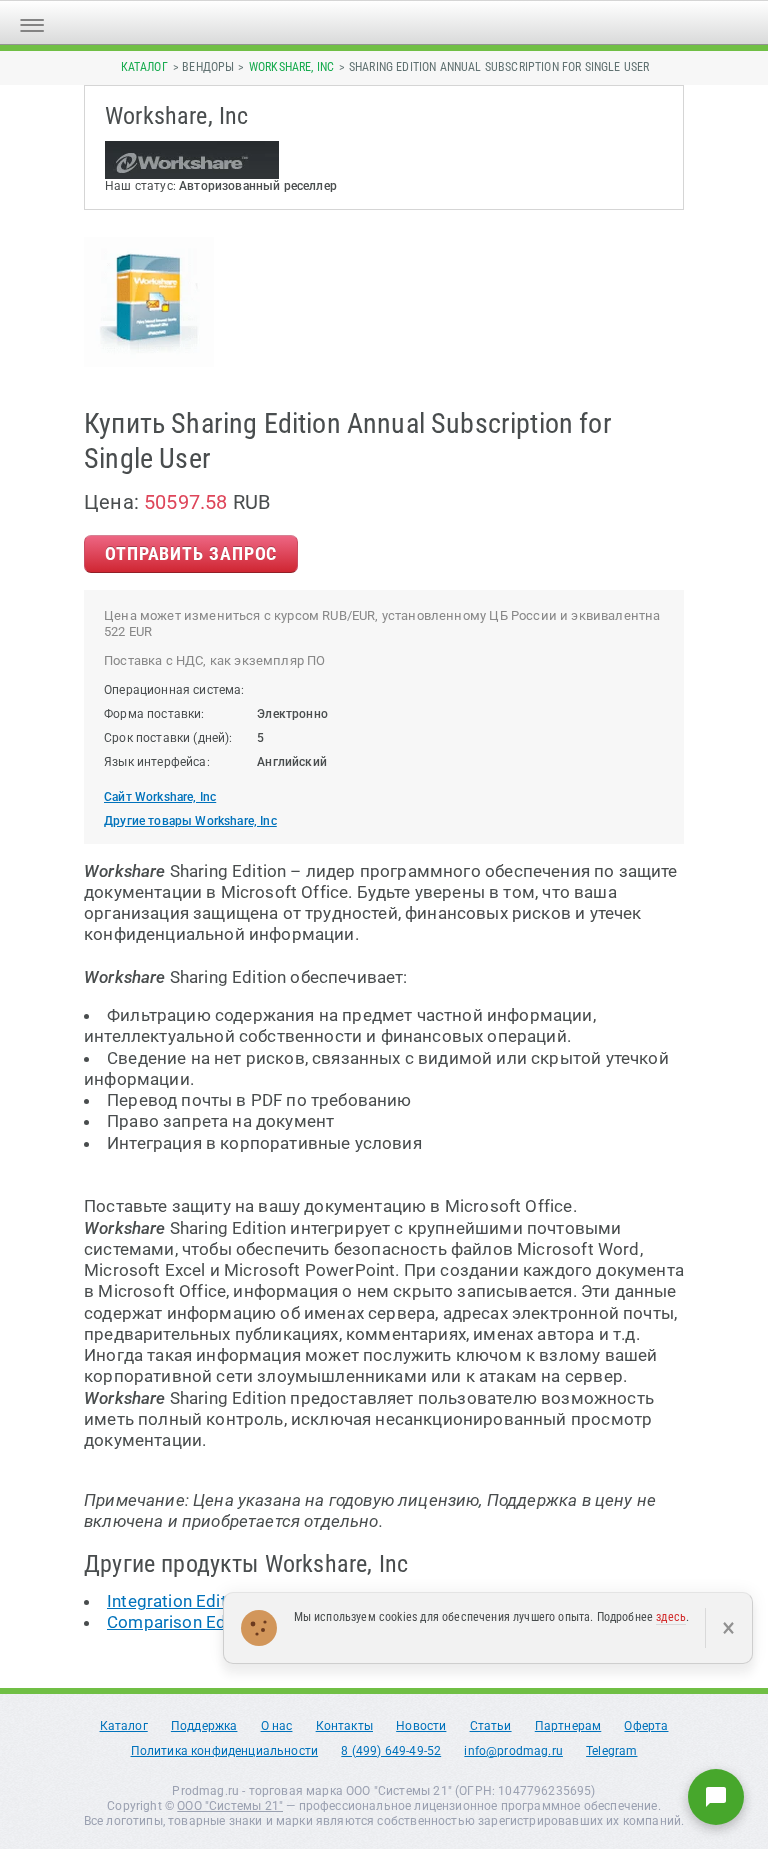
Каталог (144, 67)
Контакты (344, 1726)
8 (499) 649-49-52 (391, 1751)
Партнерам (568, 1726)
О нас (277, 1726)
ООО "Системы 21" (230, 1806)
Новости (421, 1726)
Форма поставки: (154, 714)
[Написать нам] (716, 1797)
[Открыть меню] (32, 22)
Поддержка (204, 1726)
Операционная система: (174, 690)
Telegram (611, 1751)
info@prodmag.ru (513, 1751)
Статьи (491, 1726)
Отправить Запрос (191, 553)
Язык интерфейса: (157, 762)
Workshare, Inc (291, 67)
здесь (671, 1617)
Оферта (646, 1726)
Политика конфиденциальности (225, 1751)
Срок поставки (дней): (168, 738)
